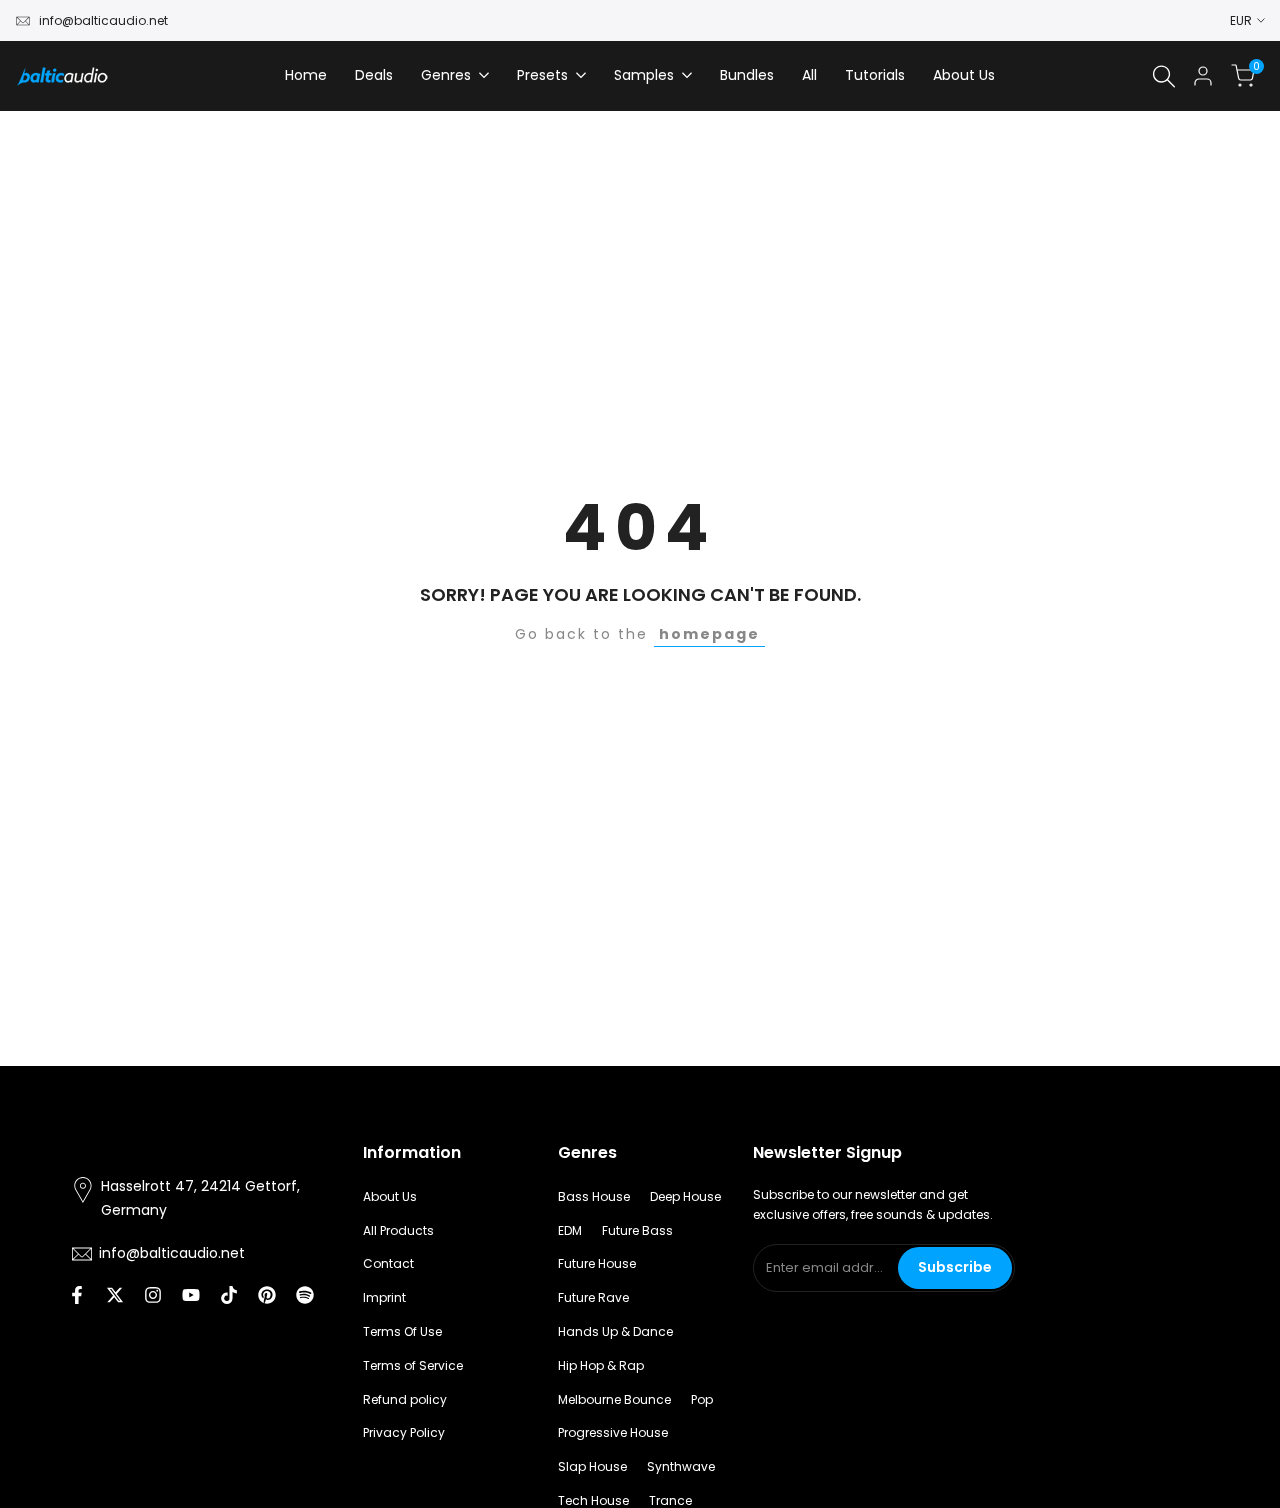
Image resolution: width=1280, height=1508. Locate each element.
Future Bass (637, 1230)
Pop (702, 1399)
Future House (597, 1263)
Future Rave (593, 1297)
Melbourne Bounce (614, 1399)
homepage (709, 634)
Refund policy (405, 1399)
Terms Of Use (402, 1331)
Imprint (384, 1297)
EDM (570, 1230)
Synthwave (681, 1466)
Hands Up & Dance (615, 1331)
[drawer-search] (1164, 76)
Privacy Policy (404, 1432)
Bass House (594, 1196)
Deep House (685, 1196)
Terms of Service (413, 1365)
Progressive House (613, 1432)
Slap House (592, 1466)
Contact (388, 1263)
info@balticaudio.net (103, 20)
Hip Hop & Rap (601, 1365)
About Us (390, 1196)
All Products (398, 1230)
